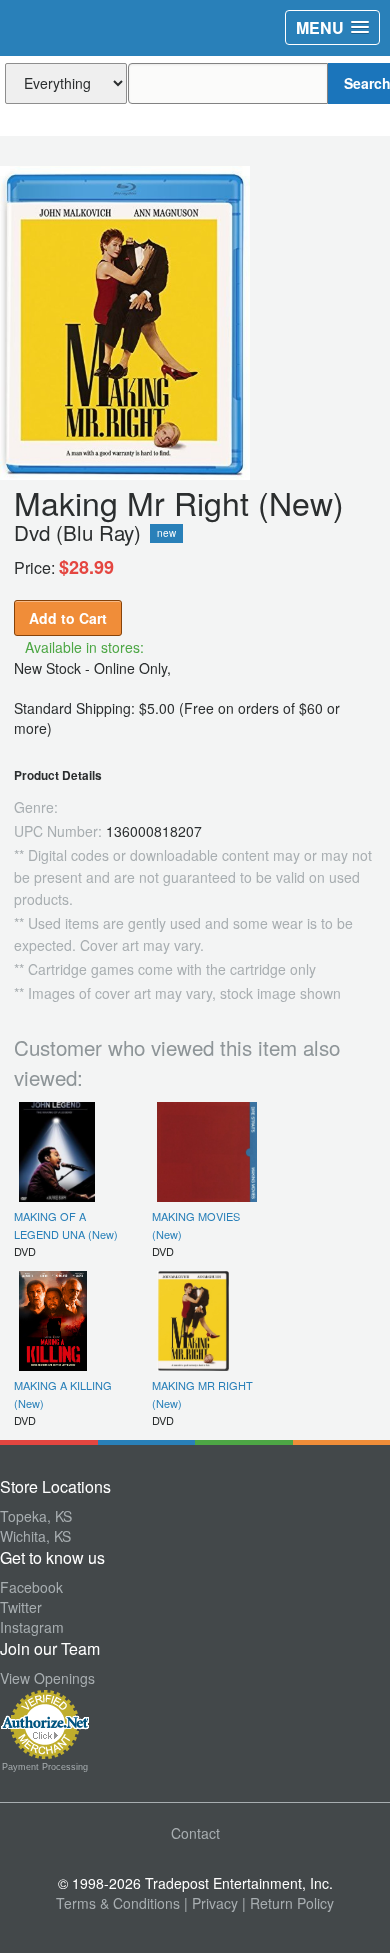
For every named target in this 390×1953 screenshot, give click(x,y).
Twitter (21, 1607)
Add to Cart (68, 618)
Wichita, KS (35, 1536)
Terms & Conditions (118, 1903)
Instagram (32, 1627)
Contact (195, 1833)
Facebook (31, 1587)
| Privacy (211, 1903)
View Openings (47, 1678)
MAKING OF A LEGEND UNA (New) (66, 1224)
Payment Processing (45, 1767)
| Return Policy (288, 1903)
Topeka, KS (36, 1516)
